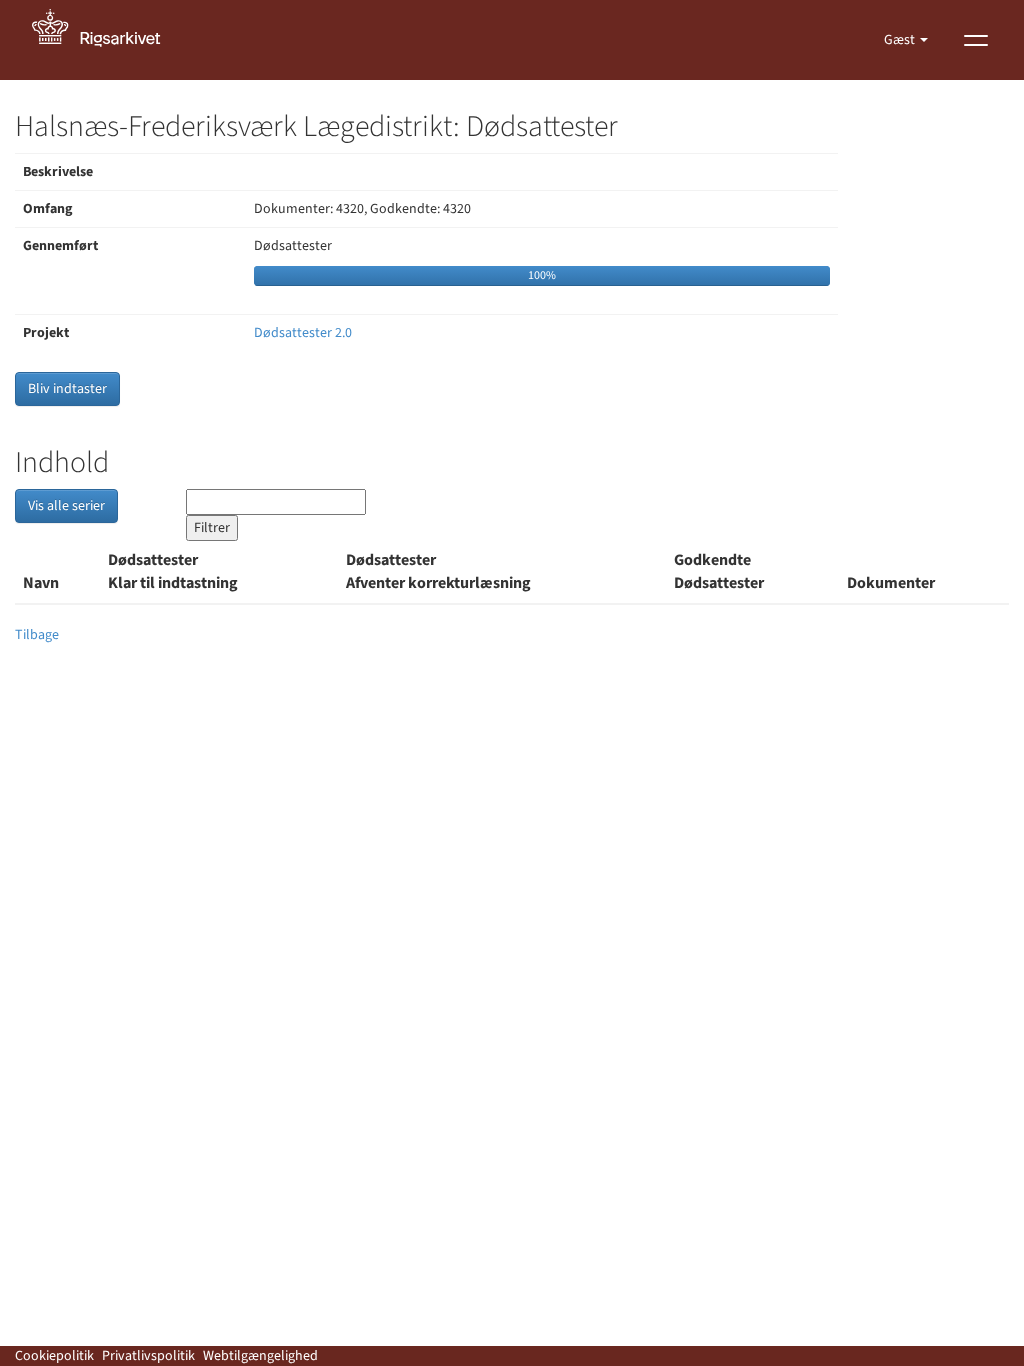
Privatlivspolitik (148, 1356)
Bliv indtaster (67, 389)
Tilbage (37, 635)
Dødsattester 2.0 (303, 333)
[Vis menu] (976, 40)
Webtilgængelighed (260, 1356)
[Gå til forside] (107, 40)
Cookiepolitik (54, 1356)
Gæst (901, 40)
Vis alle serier (66, 506)
